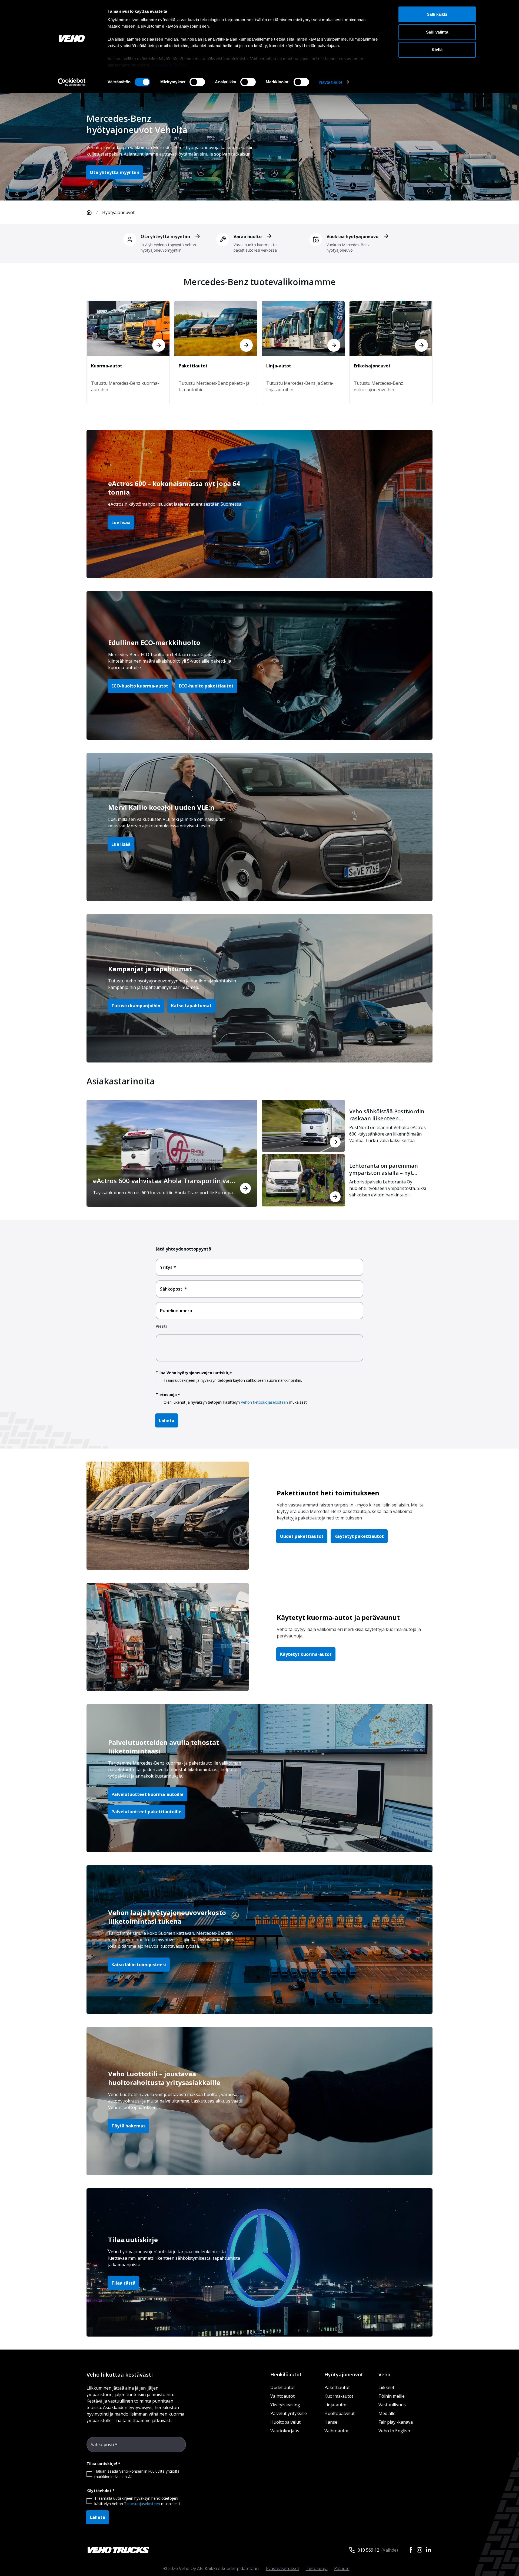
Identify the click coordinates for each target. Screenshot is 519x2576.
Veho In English (394, 2431)
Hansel (331, 2422)
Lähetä (167, 1420)
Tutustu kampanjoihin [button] (136, 1006)
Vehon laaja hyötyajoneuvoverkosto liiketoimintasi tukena (167, 1917)
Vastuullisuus (392, 2405)
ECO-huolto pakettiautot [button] (206, 686)
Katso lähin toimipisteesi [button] (139, 1965)
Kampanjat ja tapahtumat (150, 969)
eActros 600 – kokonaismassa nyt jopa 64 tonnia (174, 488)
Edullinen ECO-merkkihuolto (154, 642)
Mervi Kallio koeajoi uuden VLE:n (161, 807)
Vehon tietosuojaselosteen (264, 1402)
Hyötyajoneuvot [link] (118, 212)
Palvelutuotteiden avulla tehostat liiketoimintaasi (164, 1747)
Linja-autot (336, 2405)
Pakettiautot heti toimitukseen (328, 1493)
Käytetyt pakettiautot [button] (359, 1536)
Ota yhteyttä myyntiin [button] (114, 172)
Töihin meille (392, 2396)
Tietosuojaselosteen (142, 2504)
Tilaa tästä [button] (123, 2283)
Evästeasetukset (283, 2568)
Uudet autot (283, 2387)
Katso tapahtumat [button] (191, 1006)
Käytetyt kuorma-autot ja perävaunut (338, 1617)
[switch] (197, 82)
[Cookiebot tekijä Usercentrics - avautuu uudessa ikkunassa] (72, 82)
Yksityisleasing (285, 2405)
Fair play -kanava (396, 2422)
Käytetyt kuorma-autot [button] (306, 1654)
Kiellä (437, 50)
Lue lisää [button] (121, 522)
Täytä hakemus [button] (128, 2126)
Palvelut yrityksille (289, 2413)
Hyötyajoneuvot (344, 2374)
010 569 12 (368, 2550)
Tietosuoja (317, 2568)
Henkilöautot (286, 2374)
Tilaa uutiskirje (133, 2240)
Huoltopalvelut (285, 2422)
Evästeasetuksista (169, 65)
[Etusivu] (89, 212)
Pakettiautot (337, 2387)
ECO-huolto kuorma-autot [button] (140, 686)
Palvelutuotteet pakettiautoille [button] (146, 1812)
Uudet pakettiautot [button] (302, 1536)
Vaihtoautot (282, 2396)
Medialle (387, 2413)
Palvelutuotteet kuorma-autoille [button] (147, 1794)
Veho (384, 2374)
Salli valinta (437, 32)
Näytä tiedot (331, 82)
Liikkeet (386, 2387)
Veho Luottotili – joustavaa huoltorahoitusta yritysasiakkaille (164, 2078)
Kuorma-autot (339, 2396)
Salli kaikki (437, 14)
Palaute (342, 2568)
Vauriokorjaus (285, 2431)
